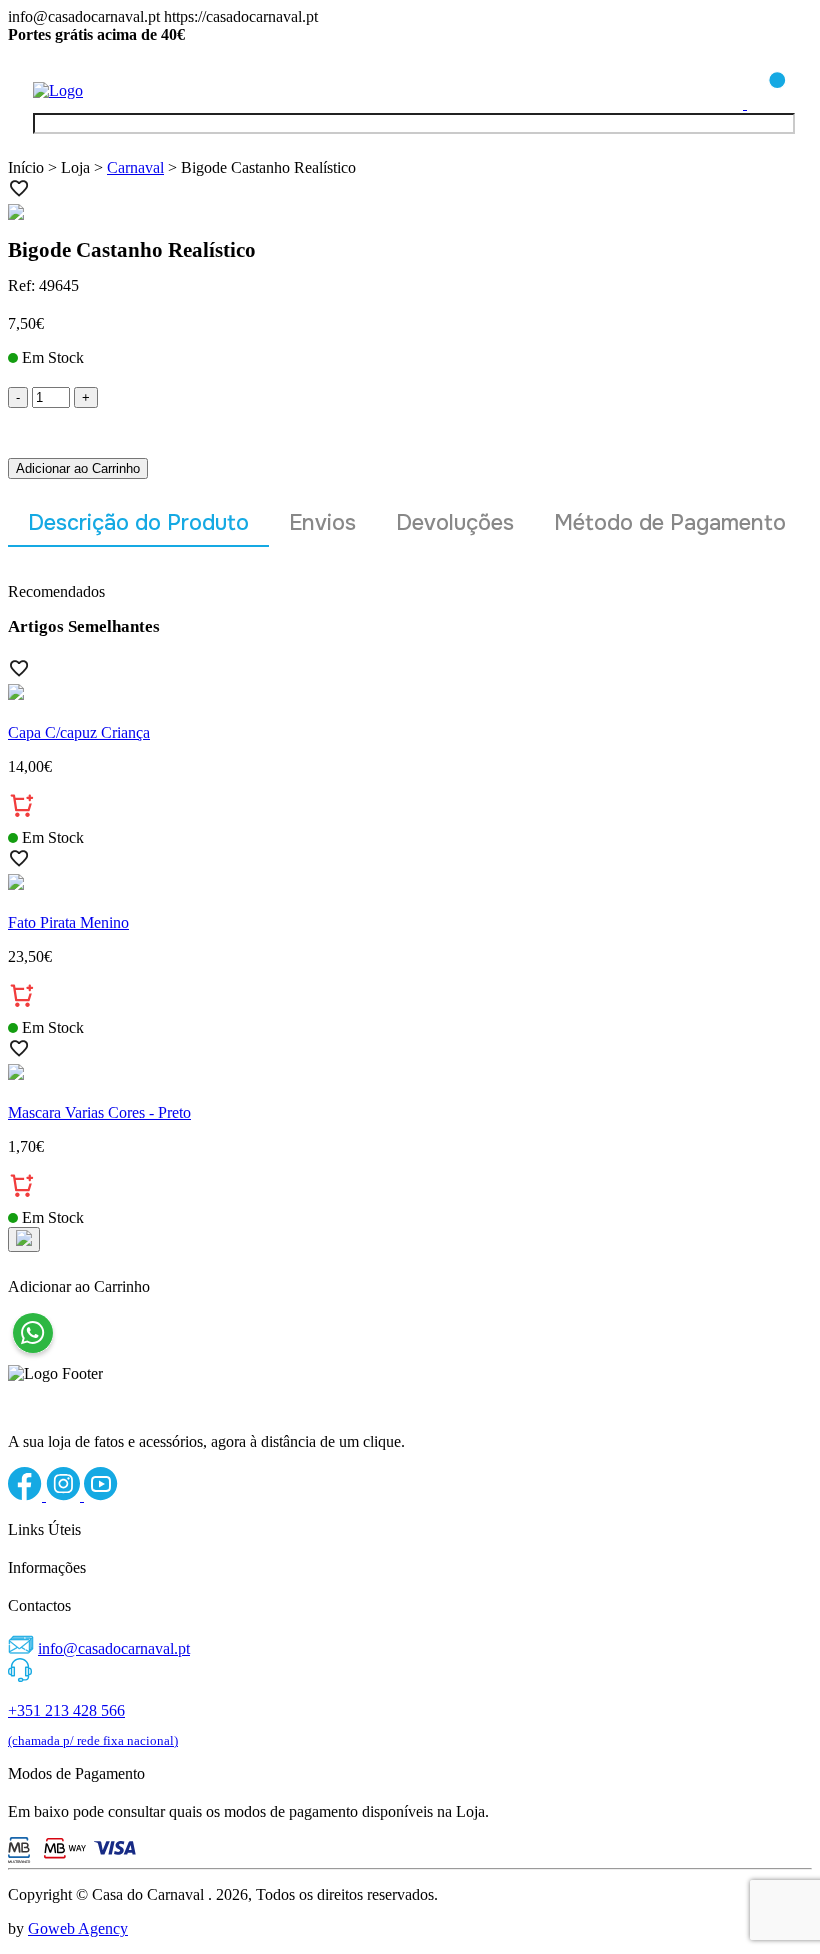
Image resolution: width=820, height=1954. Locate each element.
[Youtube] (101, 1495)
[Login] (725, 103)
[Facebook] (27, 1495)
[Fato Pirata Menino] (410, 884)
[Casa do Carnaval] (113, 90)
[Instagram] (65, 1495)
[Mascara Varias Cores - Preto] (410, 1074)
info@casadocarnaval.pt (114, 1648)
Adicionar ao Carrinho (78, 468)
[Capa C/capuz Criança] (410, 694)
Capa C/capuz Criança (79, 732)
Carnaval (135, 167)
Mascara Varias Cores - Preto (99, 1112)
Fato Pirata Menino (68, 922)
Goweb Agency (78, 1928)
